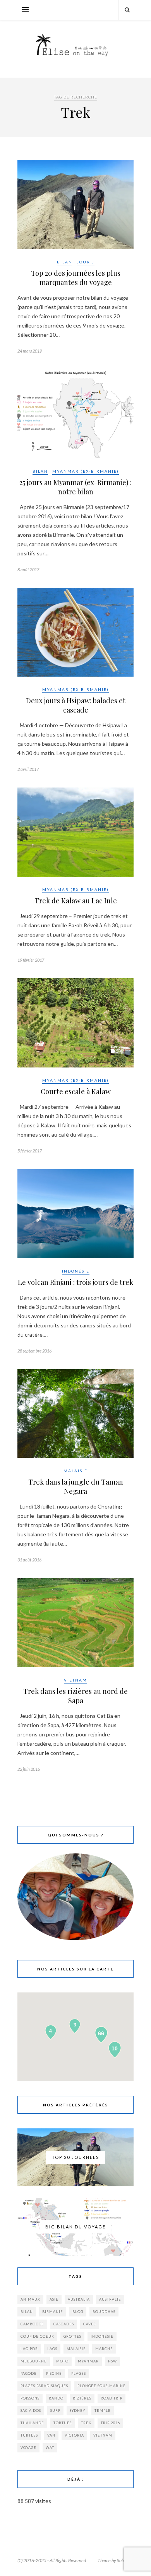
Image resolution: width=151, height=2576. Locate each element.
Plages (79, 2373)
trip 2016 (110, 2423)
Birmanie (53, 2312)
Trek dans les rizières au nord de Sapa (75, 1696)
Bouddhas (104, 2312)
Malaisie (75, 1471)
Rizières (82, 2398)
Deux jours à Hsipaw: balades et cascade (76, 705)
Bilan (65, 262)
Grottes (72, 2336)
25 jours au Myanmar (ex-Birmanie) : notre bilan (75, 487)
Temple (103, 2411)
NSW (112, 2361)
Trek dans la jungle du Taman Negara (76, 1487)
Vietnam (75, 1680)
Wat (50, 2448)
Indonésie (76, 1271)
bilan (27, 2312)
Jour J (86, 262)
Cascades (64, 2324)
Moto (62, 2361)
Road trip (112, 2398)
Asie (54, 2299)
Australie (110, 2299)
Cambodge (32, 2324)
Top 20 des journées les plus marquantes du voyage (76, 278)
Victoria (74, 2435)
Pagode (29, 2373)
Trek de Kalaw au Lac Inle (76, 901)
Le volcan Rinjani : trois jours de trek (75, 1282)
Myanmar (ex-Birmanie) (86, 471)
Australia (79, 2299)
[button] (75, 204)
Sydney (77, 2411)
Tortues (63, 2423)
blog (78, 2312)
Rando (56, 2398)
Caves (89, 2324)
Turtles (29, 2435)
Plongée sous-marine (102, 2386)
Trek (86, 2423)
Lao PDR (29, 2349)
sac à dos (31, 2411)
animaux (30, 2299)
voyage (28, 2448)
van (51, 2435)
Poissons (30, 2398)
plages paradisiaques (44, 2386)
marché (104, 2349)
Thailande (32, 2423)
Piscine (54, 2373)
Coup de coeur (37, 2336)
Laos (52, 2349)
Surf (55, 2411)
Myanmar (88, 2361)
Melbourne (34, 2361)
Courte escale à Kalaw (76, 1091)
